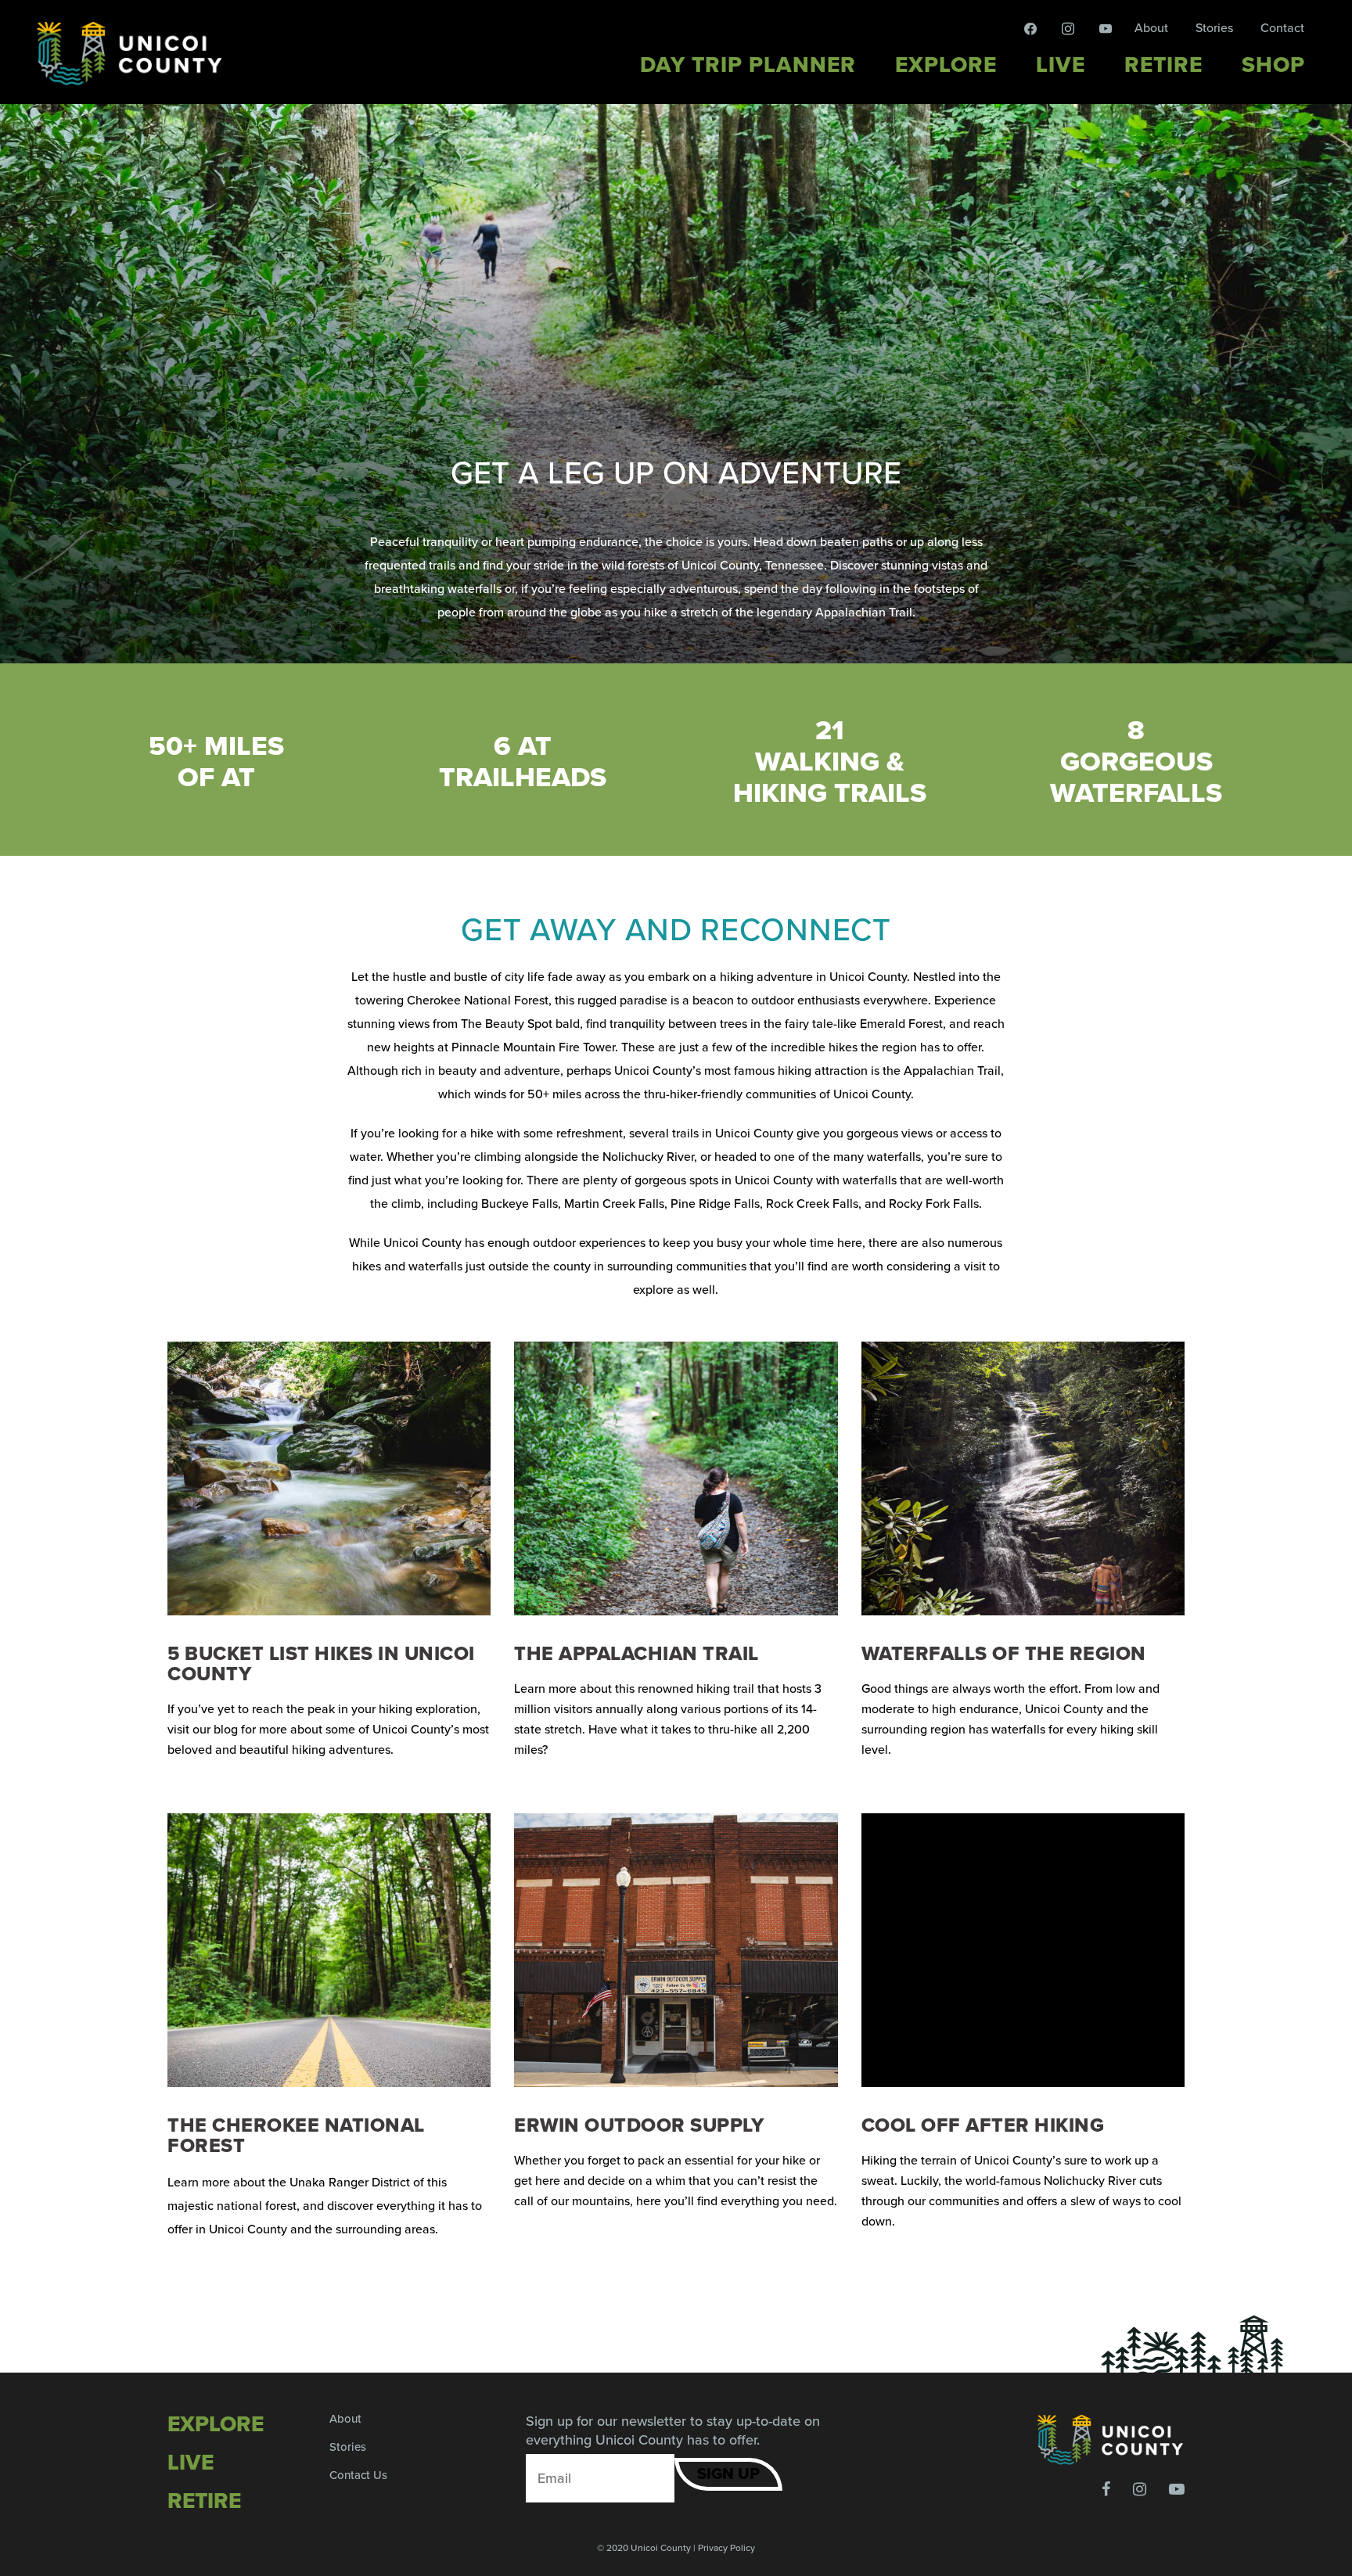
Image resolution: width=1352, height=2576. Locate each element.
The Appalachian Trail (636, 1654)
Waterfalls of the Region (1004, 1654)
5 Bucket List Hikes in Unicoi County (321, 1664)
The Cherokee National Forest (296, 2136)
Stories (1214, 28)
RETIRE (204, 2501)
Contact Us (358, 2475)
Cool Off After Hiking (983, 2125)
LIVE (191, 2463)
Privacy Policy (726, 2548)
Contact (1282, 28)
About (1151, 28)
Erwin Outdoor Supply (639, 2125)
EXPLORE (216, 2424)
